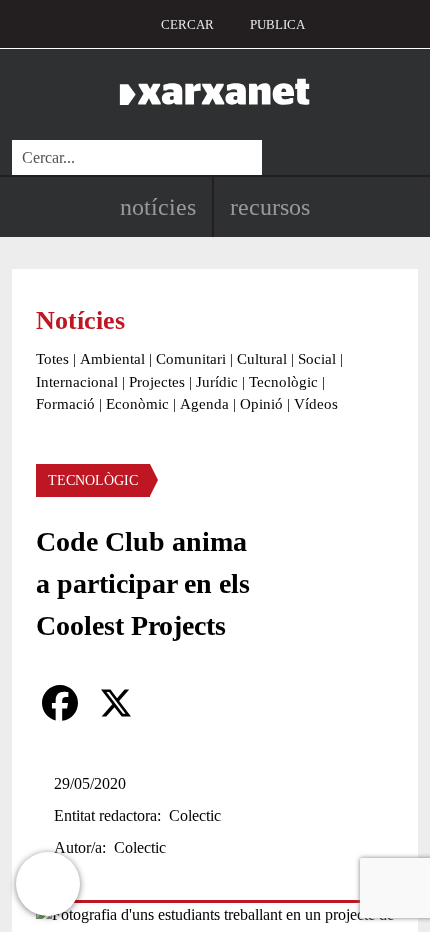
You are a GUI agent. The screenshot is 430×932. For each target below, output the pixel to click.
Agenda (204, 404)
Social (317, 359)
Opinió (261, 404)
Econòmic (137, 404)
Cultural (262, 359)
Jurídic (217, 382)
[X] (116, 703)
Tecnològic (283, 382)
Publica (277, 24)
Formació (65, 404)
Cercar (187, 24)
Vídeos (316, 404)
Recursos (270, 207)
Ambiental (112, 359)
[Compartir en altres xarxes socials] (172, 703)
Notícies (158, 207)
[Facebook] (60, 703)
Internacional (77, 382)
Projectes (157, 382)
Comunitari (191, 359)
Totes (52, 359)
